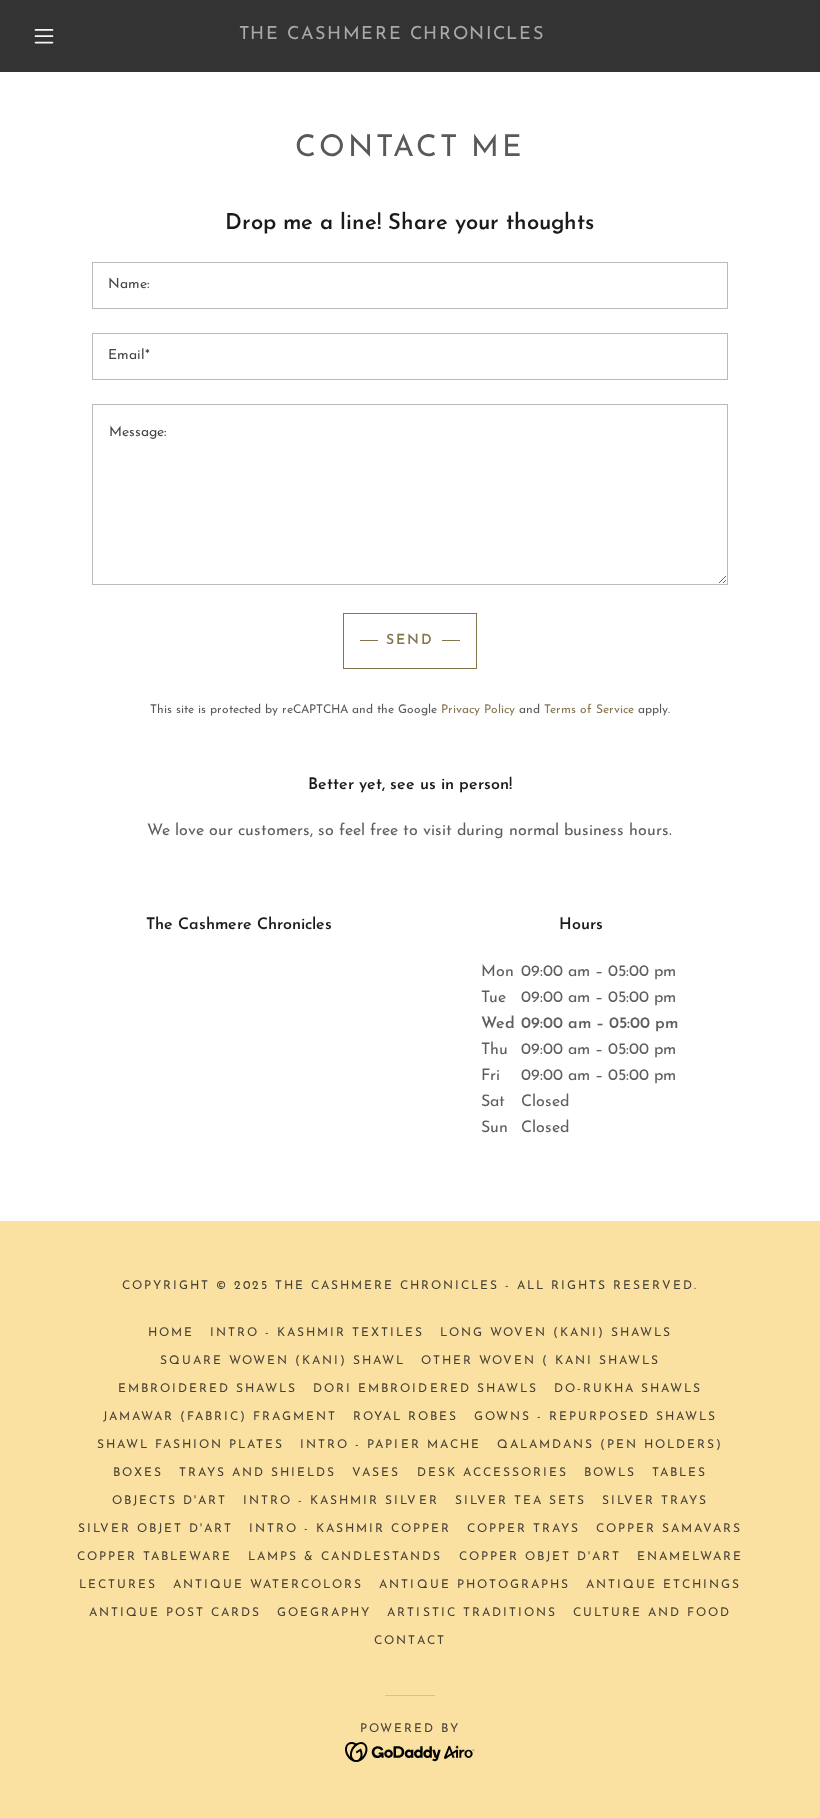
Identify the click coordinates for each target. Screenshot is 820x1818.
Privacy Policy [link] (478, 710)
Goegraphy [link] (324, 1613)
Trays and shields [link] (257, 1473)
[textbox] (409, 285)
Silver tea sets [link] (520, 1501)
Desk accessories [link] (492, 1473)
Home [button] (171, 1333)
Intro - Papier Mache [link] (390, 1445)
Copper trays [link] (523, 1529)
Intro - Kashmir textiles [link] (317, 1333)
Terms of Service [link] (589, 710)
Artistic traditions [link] (471, 1613)
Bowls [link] (610, 1473)
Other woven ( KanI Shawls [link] (540, 1361)
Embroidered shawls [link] (207, 1389)
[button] (44, 36)
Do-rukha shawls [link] (628, 1389)
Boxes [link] (138, 1473)
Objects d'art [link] (169, 1501)
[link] (391, 35)
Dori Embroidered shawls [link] (425, 1389)
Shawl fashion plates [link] (190, 1445)
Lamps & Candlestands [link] (345, 1557)
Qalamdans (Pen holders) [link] (610, 1445)
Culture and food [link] (652, 1613)
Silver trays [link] (655, 1501)
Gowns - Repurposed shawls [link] (595, 1417)
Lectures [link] (118, 1585)
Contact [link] (409, 1641)
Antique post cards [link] (175, 1613)
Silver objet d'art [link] (155, 1529)
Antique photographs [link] (474, 1585)
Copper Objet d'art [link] (540, 1557)
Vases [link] (376, 1473)
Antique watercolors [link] (268, 1585)
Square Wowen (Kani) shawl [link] (282, 1361)
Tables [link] (679, 1473)
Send (410, 640)
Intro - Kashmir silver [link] (340, 1501)
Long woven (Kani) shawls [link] (556, 1333)
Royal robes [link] (405, 1417)
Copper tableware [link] (154, 1557)
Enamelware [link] (690, 1557)
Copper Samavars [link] (669, 1529)
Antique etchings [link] (663, 1585)
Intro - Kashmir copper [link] (350, 1529)
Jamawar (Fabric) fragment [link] (220, 1417)
